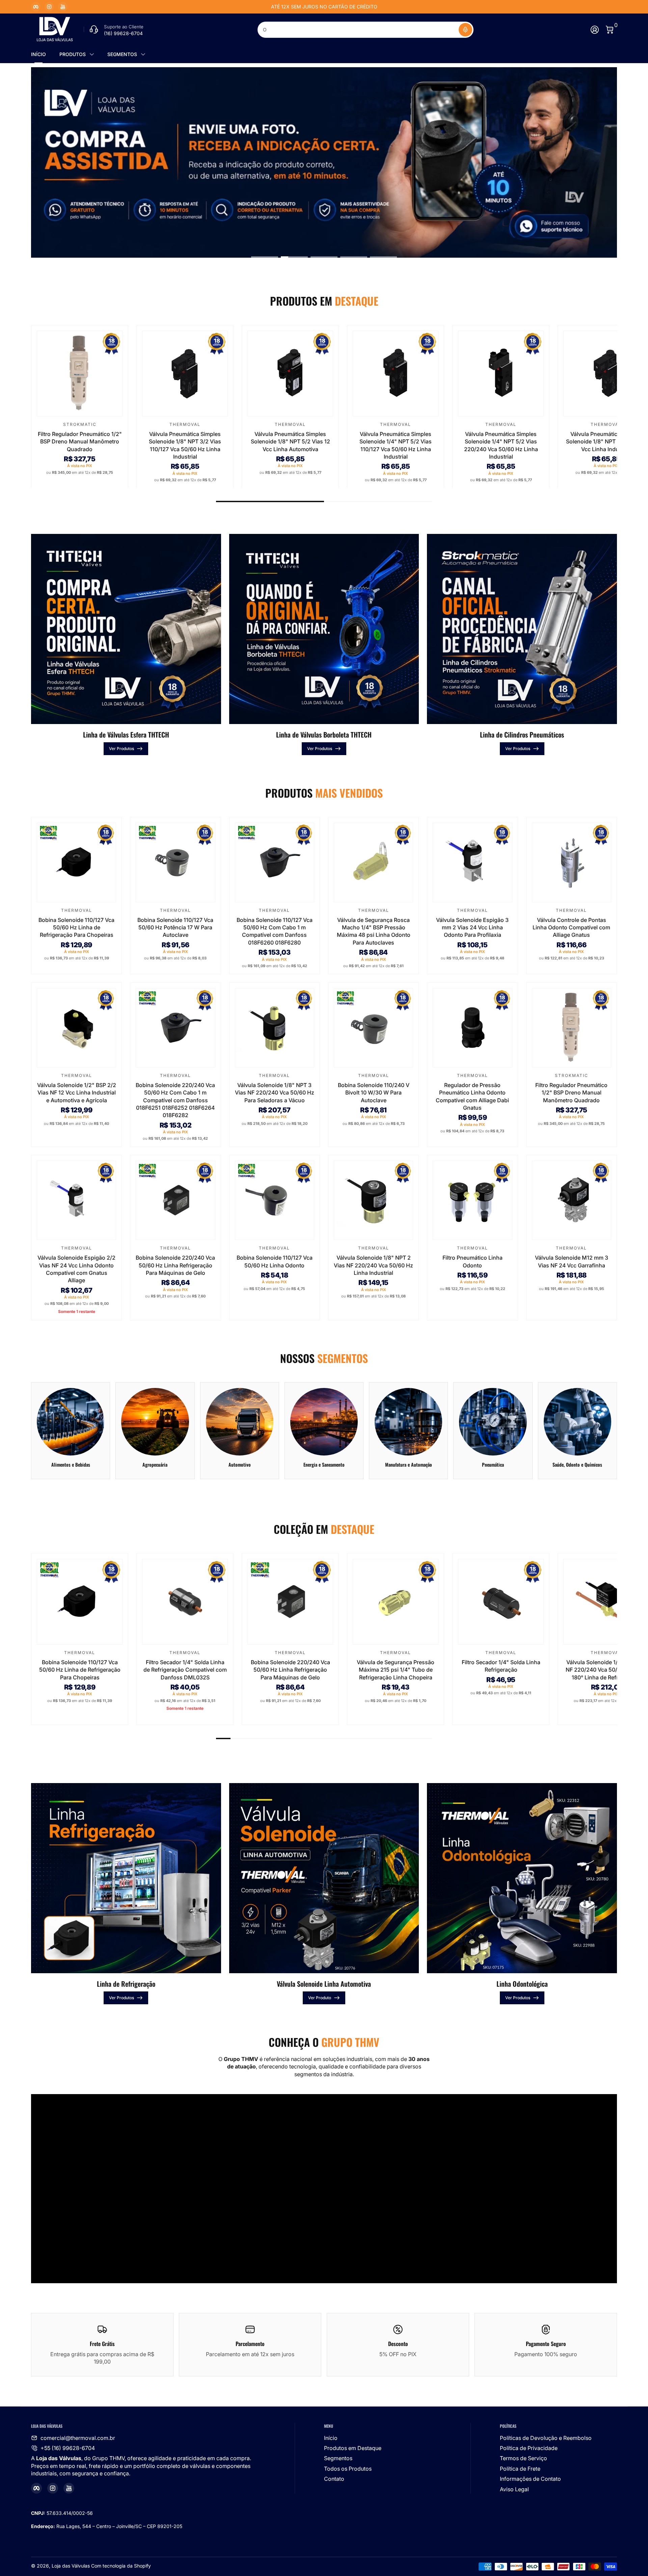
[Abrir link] (324, 162)
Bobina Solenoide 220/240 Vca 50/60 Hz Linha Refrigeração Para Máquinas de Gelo (175, 1265)
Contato (334, 2479)
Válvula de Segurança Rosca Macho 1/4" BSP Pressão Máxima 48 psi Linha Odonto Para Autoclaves (374, 931)
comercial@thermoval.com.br (78, 2438)
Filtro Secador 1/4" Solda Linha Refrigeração (501, 1666)
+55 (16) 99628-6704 (68, 2448)
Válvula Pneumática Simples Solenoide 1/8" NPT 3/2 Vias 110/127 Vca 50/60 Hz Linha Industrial (185, 445)
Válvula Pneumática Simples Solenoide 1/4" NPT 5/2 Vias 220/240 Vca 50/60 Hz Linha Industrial (501, 445)
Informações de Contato (530, 2479)
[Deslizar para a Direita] (427, 7)
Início (331, 2438)
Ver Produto (320, 1998)
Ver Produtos (122, 749)
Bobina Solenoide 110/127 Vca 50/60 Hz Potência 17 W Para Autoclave (175, 928)
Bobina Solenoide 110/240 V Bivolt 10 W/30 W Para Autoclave (374, 1093)
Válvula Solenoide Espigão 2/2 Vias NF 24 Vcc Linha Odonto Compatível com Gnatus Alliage (76, 1269)
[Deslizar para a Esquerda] (221, 7)
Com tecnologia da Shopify (121, 2566)
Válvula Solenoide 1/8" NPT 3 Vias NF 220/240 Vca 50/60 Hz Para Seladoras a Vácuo (275, 1093)
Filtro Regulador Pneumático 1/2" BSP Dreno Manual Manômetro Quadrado (80, 441)
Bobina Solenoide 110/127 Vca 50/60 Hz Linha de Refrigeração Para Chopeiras (76, 928)
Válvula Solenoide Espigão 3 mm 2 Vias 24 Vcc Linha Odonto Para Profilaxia (472, 928)
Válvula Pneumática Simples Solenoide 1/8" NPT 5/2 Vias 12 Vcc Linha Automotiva (290, 441)
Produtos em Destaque (353, 2448)
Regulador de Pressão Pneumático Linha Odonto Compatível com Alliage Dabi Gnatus (472, 1096)
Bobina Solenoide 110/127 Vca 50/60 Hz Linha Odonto (275, 1261)
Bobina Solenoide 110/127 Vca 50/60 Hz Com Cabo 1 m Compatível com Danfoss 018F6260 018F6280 (275, 931)
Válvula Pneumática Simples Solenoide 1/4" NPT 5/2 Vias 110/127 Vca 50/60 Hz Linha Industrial (396, 445)
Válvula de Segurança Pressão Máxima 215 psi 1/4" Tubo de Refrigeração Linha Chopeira (396, 1670)
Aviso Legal (514, 2489)
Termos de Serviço (523, 2458)
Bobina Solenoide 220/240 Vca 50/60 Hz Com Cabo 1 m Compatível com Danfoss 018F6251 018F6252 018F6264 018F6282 (175, 1100)
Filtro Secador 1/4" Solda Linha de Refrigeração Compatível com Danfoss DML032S (185, 1670)
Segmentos (338, 2458)
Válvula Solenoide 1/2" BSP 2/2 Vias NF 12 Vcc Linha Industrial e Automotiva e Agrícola (77, 1093)
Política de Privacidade (529, 2448)
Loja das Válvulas (71, 2566)
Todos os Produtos (348, 2469)
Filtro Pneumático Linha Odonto (473, 1261)
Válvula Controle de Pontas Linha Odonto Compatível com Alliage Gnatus (571, 928)
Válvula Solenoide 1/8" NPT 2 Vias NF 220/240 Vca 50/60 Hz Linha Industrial (373, 1265)
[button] (465, 30)
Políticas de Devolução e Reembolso (546, 2438)
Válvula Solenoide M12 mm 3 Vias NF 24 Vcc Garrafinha (572, 1261)
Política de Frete (520, 2469)
